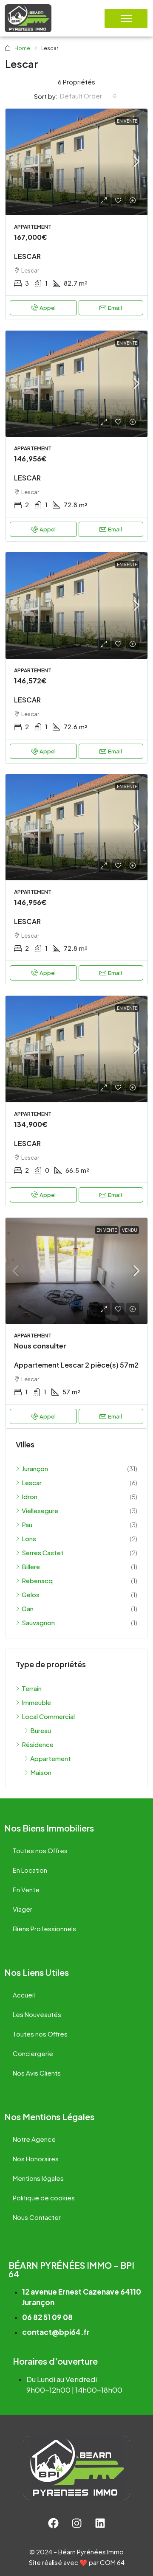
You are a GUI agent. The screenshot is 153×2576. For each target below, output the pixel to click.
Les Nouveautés (37, 2014)
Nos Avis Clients (37, 2073)
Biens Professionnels (44, 1928)
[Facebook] (53, 2523)
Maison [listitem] (41, 1772)
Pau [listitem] (27, 1524)
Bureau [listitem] (41, 1730)
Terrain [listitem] (32, 1688)
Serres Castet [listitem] (43, 1552)
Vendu (130, 1230)
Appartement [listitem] (51, 1758)
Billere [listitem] (31, 1566)
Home (22, 48)
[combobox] (88, 96)
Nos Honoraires (36, 2159)
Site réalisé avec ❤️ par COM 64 (77, 2562)
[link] (76, 162)
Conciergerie (33, 2053)
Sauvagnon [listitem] (38, 1622)
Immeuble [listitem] (36, 1702)
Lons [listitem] (29, 1538)
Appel (48, 308)
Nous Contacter (37, 2217)
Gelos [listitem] (31, 1594)
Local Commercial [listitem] (48, 1716)
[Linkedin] (100, 2523)
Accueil (24, 1995)
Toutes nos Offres (40, 1850)
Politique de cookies (44, 2198)
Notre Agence (34, 2139)
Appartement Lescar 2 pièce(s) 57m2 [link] (76, 1365)
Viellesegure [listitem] (40, 1510)
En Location (30, 1870)
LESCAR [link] (27, 256)
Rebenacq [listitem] (37, 1580)
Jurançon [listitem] (35, 1468)
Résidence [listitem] (38, 1744)
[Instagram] (76, 2523)
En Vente (127, 121)
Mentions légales (38, 2178)
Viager (23, 1909)
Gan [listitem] (28, 1608)
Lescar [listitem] (32, 1482)
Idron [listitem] (30, 1496)
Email (115, 308)
